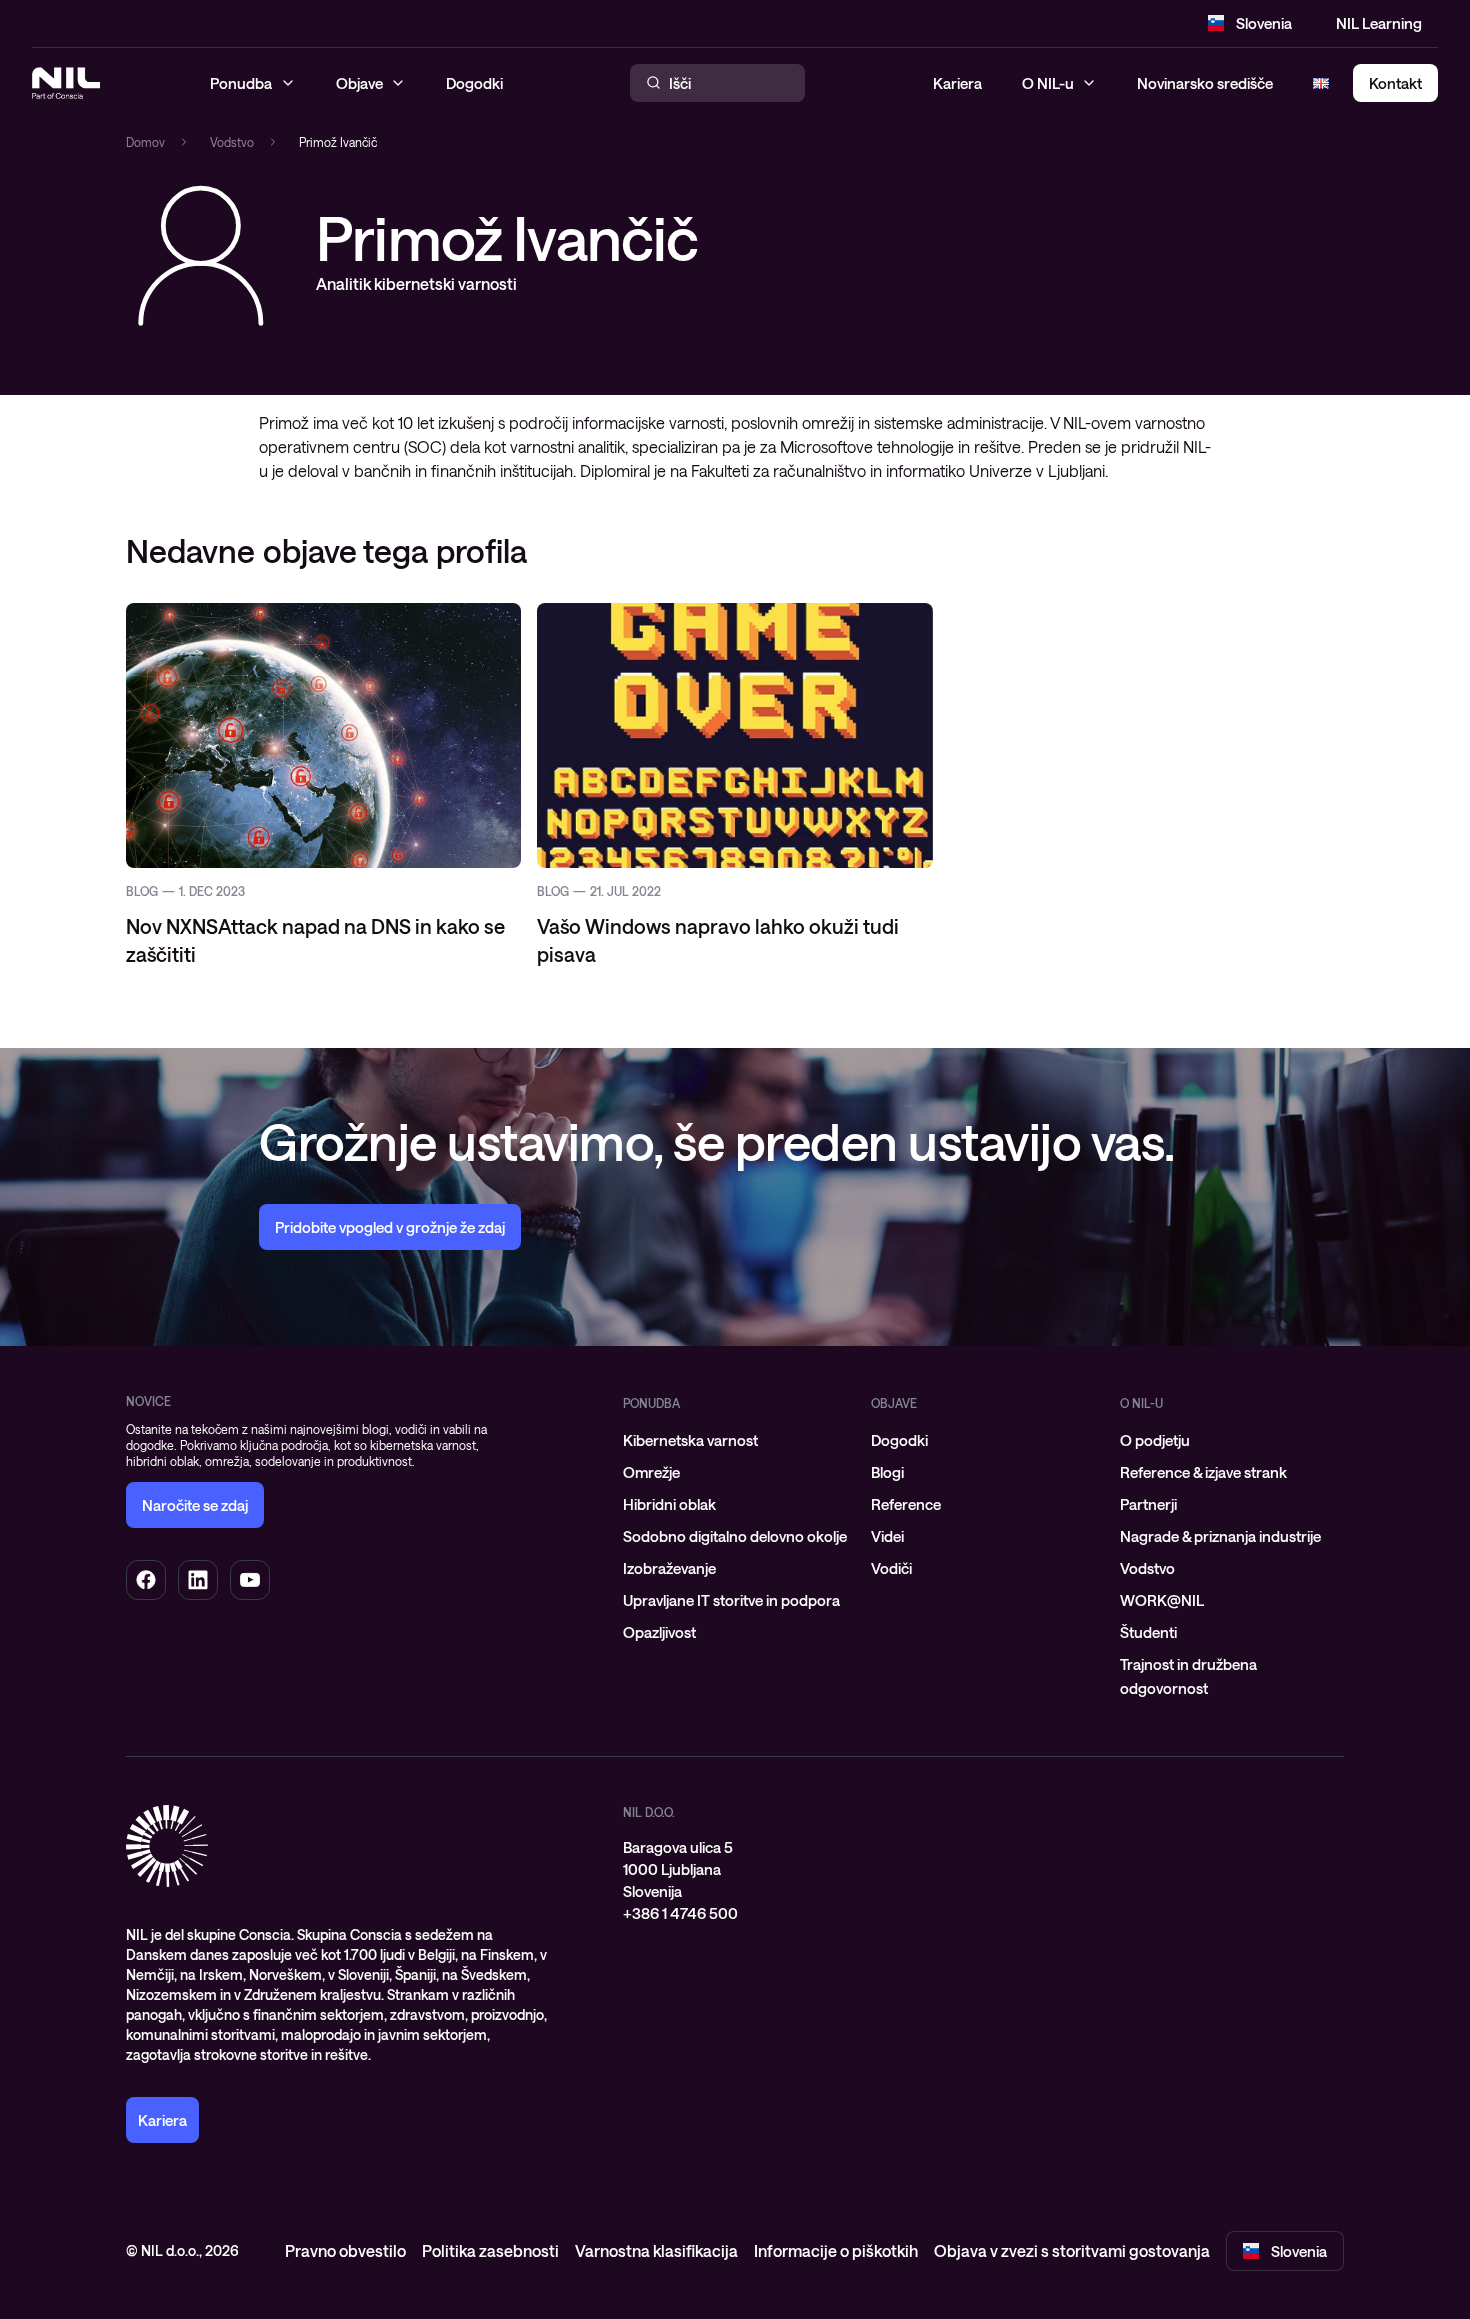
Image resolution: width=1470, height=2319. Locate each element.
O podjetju (1155, 1440)
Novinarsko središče (1205, 83)
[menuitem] (735, 1440)
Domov (145, 142)
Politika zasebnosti (490, 2250)
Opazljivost (659, 1632)
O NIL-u (1048, 83)
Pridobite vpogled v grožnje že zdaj (390, 1227)
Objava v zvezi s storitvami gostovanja (1072, 2250)
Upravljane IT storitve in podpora (731, 1600)
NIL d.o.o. (649, 1812)
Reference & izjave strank (1203, 1472)
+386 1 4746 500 (680, 1913)
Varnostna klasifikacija (656, 2250)
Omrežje (651, 1472)
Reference (906, 1504)
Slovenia (1264, 23)
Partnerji (1148, 1504)
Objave (894, 1403)
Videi (887, 1536)
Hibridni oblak (669, 1504)
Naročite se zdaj (195, 1505)
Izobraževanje (669, 1568)
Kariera (957, 83)
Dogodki (899, 1440)
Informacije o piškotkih (836, 2250)
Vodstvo (232, 142)
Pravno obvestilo (345, 2250)
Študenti (1148, 1632)
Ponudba (651, 1403)
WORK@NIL (1162, 1600)
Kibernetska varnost (690, 1440)
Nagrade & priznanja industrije (1220, 1536)
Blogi (887, 1472)
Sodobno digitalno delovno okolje (735, 1536)
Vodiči (891, 1568)
